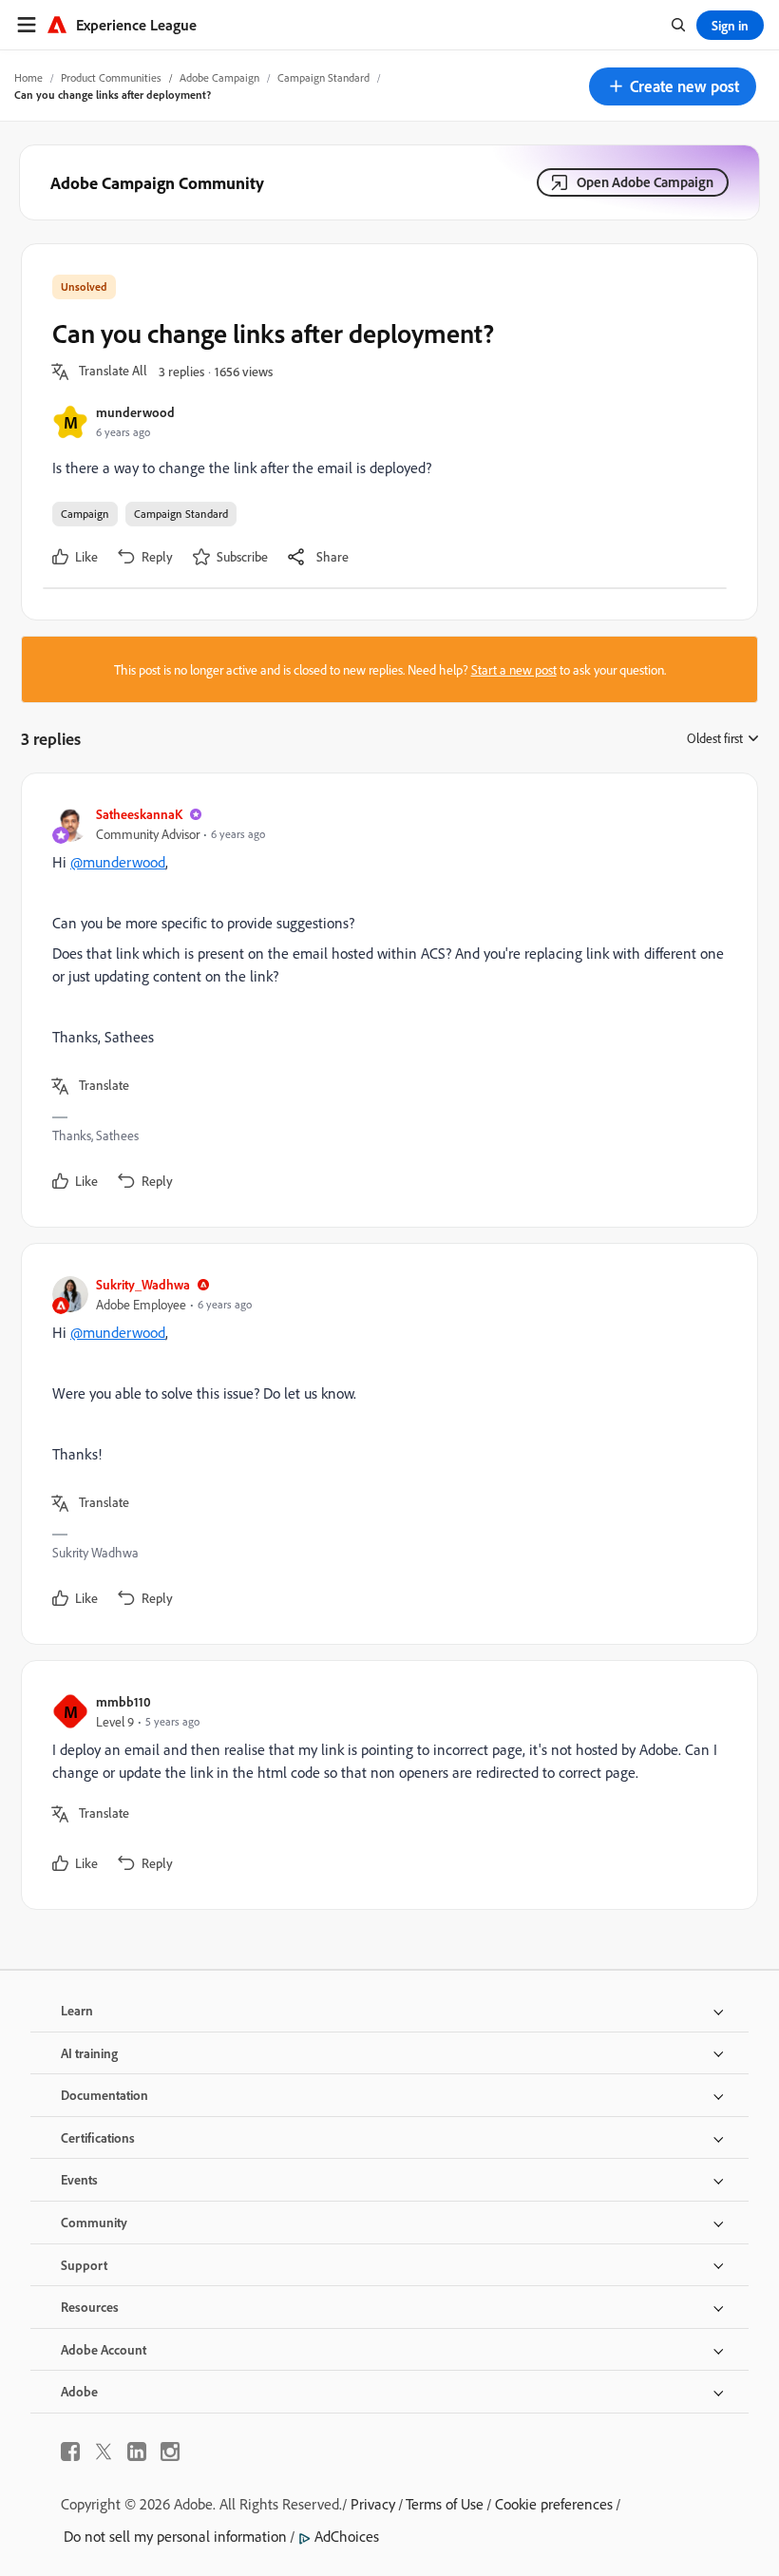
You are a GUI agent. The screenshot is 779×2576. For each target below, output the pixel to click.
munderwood (135, 412)
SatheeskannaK (139, 814)
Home (28, 77)
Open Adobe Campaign (645, 182)
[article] (385, 1000)
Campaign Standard (323, 77)
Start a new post (514, 669)
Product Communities (111, 77)
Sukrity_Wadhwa (143, 1284)
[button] (673, 86)
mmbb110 (123, 1701)
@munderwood (118, 862)
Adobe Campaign (219, 77)
